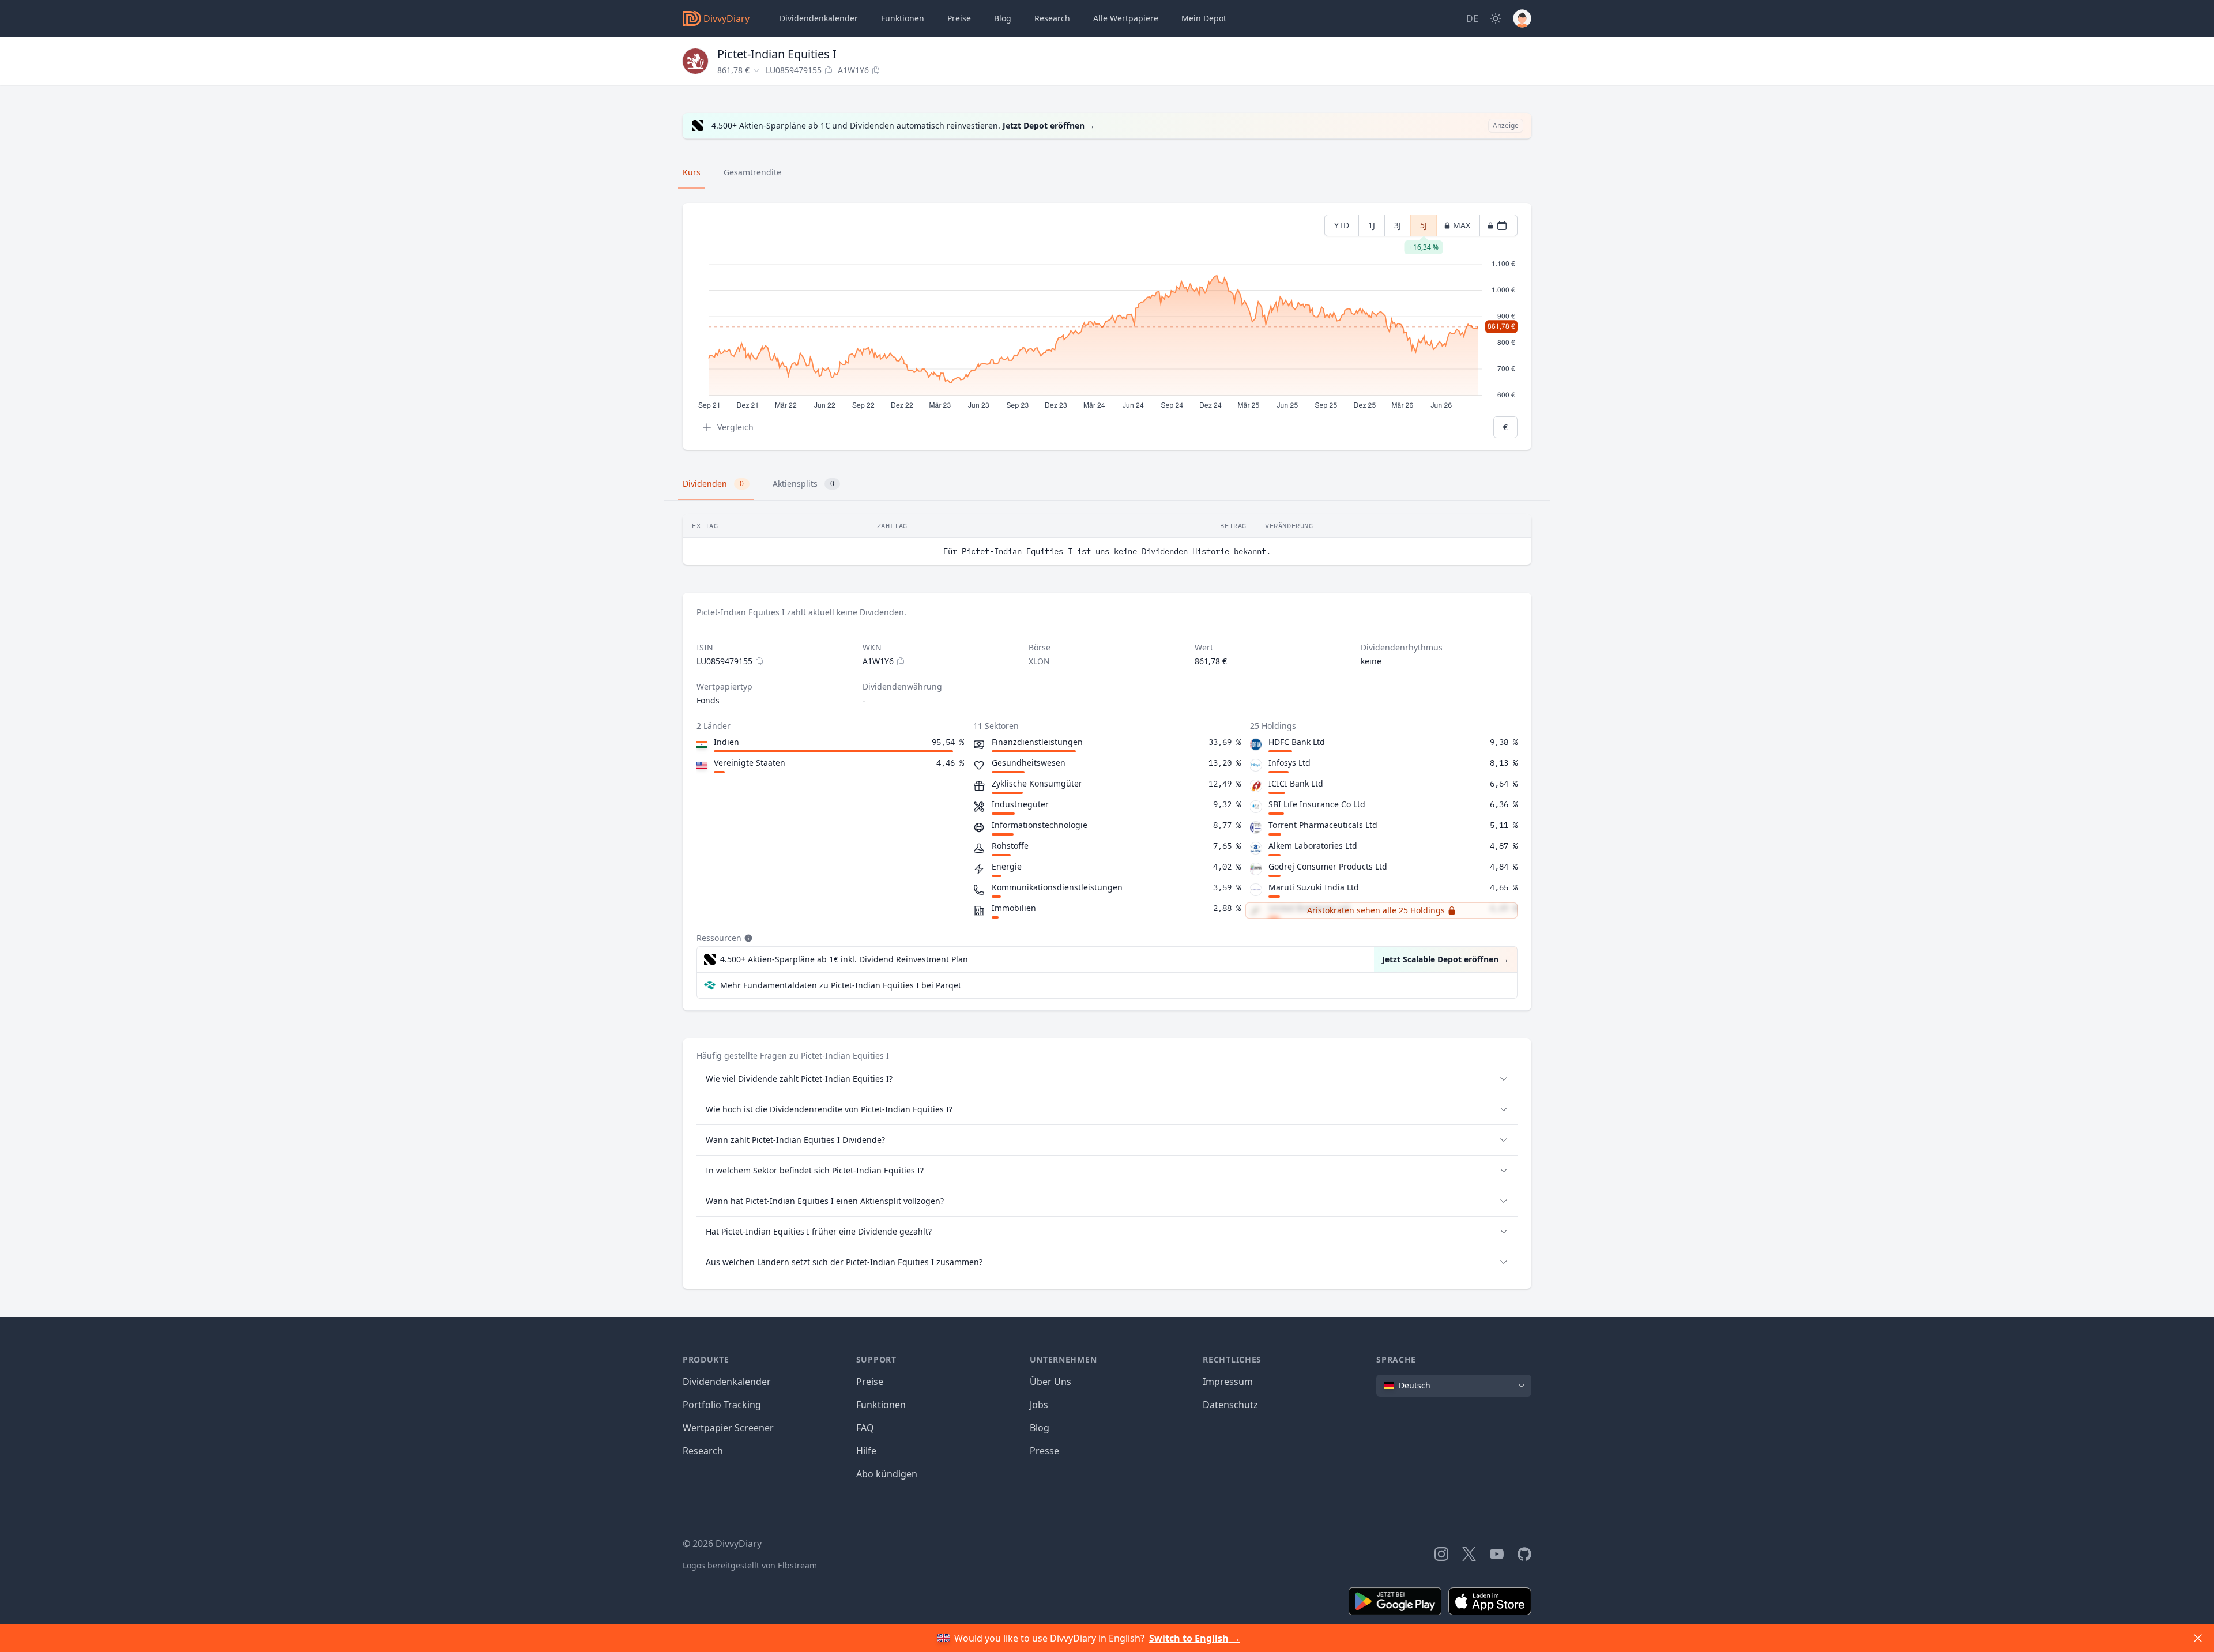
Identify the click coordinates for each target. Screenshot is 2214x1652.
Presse (1044, 1451)
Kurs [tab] (692, 172)
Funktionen (903, 18)
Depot (1204, 18)
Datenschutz (1230, 1405)
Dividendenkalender (819, 18)
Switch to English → (1195, 1638)
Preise (959, 18)
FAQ (865, 1428)
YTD (1342, 225)
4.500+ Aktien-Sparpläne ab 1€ (844, 959)
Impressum (1228, 1382)
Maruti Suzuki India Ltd (1314, 887)
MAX (1462, 225)
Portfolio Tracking (722, 1405)
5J (1424, 228)
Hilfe (866, 1451)
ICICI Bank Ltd (1296, 783)
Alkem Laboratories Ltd (1313, 846)
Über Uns (1050, 1382)
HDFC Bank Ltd (1297, 742)
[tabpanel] (1107, 327)
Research (703, 1451)
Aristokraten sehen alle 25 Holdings (1376, 910)
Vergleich (735, 427)
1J (1372, 225)
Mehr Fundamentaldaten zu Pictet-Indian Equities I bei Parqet (841, 985)
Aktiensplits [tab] (803, 483)
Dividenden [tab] (713, 483)
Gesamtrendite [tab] (752, 172)
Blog (1040, 1428)
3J (1398, 225)
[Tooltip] (747, 938)
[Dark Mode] (1496, 18)
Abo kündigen (887, 1474)
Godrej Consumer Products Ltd (1328, 866)
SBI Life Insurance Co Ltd (1317, 804)
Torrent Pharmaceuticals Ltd (1323, 825)
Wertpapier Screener (728, 1428)
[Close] (2198, 1638)
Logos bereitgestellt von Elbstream (750, 1565)
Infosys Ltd (1289, 763)
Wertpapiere (1126, 18)
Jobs (1039, 1405)
